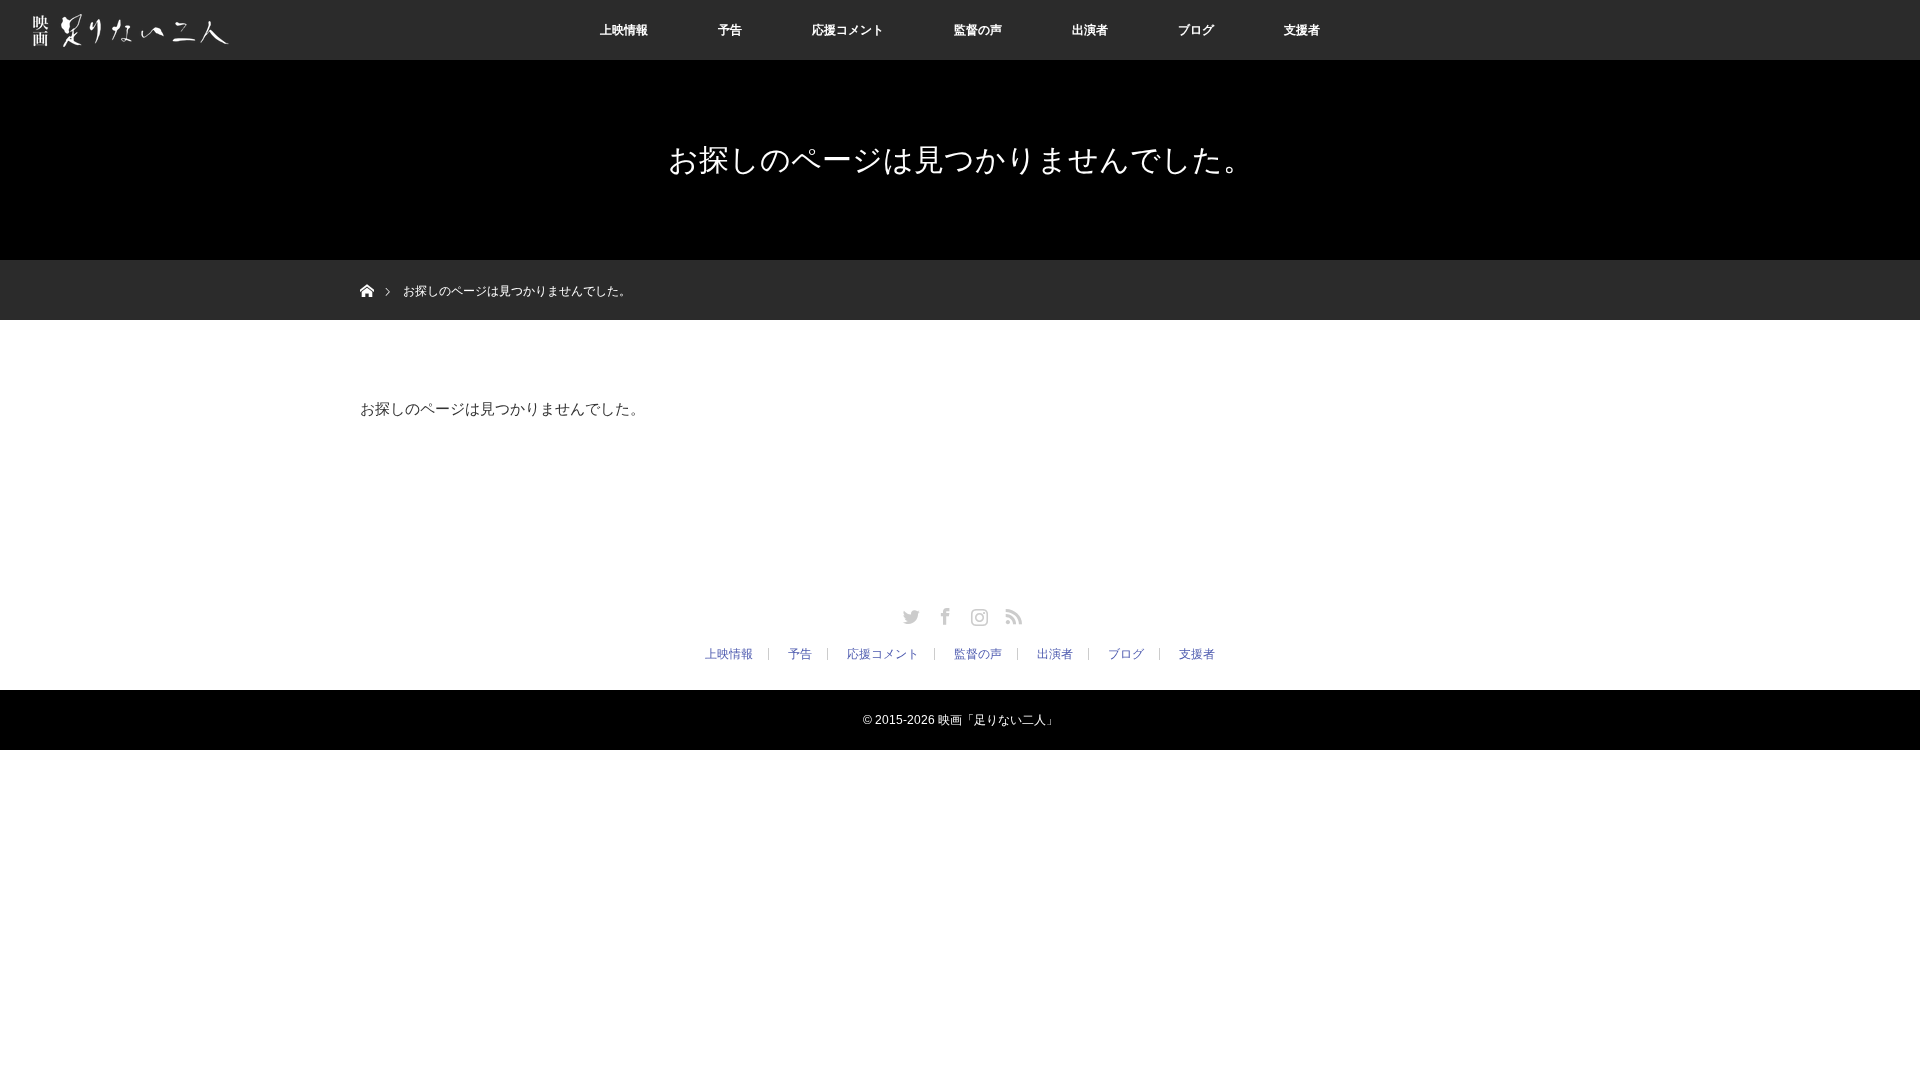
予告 (730, 30)
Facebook (943, 613)
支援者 (1302, 30)
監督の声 (978, 30)
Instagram (977, 613)
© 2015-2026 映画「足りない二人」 (960, 720)
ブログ (1196, 30)
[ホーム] (366, 267)
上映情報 (624, 30)
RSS (1011, 613)
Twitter (909, 613)
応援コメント (848, 30)
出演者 (1090, 30)
